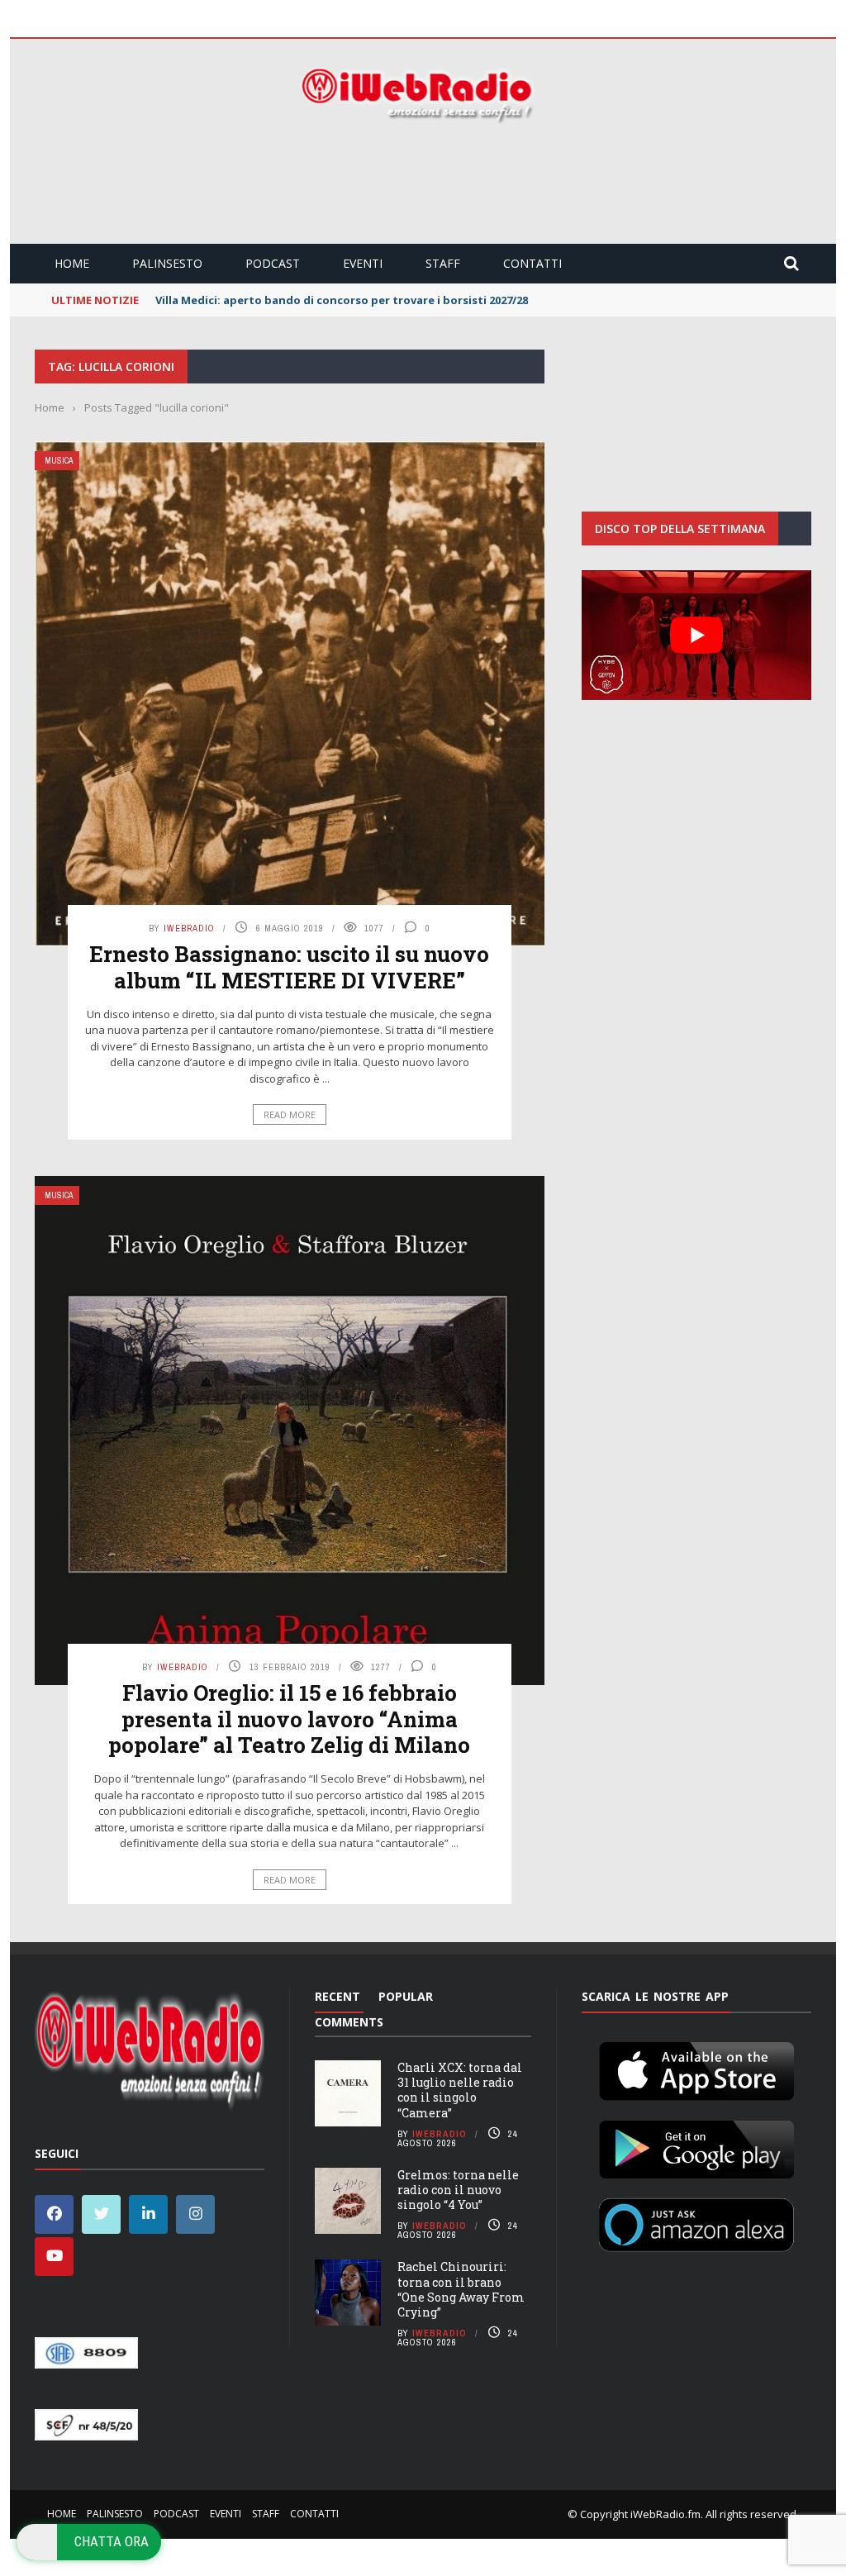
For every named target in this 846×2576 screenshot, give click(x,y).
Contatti (532, 263)
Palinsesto (167, 263)
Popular (406, 1996)
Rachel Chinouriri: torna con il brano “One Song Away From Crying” (461, 2289)
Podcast (273, 263)
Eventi (363, 263)
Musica (59, 461)
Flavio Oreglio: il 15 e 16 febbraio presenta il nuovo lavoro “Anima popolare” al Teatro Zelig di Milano (289, 1718)
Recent (337, 1996)
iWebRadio (189, 928)
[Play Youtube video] (696, 635)
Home (72, 263)
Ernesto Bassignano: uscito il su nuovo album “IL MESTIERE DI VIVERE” (289, 967)
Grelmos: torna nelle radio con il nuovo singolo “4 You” (458, 2190)
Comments (349, 2022)
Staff (443, 263)
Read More (290, 1114)
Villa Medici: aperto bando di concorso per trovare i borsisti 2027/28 (342, 300)
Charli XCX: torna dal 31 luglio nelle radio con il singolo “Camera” (460, 2090)
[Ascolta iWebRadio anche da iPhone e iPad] (696, 2068)
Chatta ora (112, 2541)
